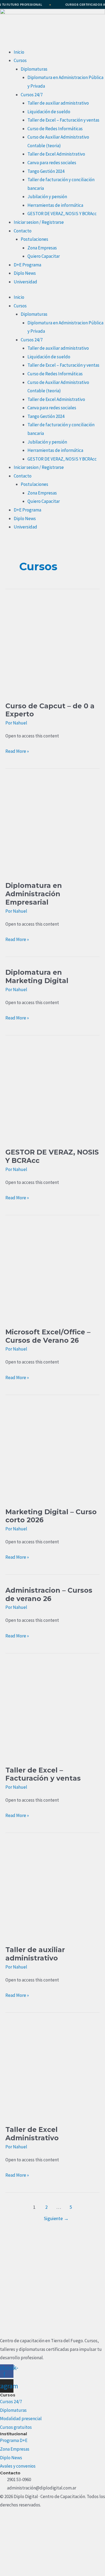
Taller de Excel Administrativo (56, 154)
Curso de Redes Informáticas (55, 129)
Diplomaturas (34, 69)
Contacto (23, 231)
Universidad (25, 282)
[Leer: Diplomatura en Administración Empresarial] (52, 827)
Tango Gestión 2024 (46, 171)
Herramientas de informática (55, 205)
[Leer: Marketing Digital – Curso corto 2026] (52, 1453)
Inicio (19, 52)
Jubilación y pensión (47, 197)
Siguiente (56, 2218)
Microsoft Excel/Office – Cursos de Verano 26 (48, 1336)
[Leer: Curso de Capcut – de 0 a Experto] (52, 647)
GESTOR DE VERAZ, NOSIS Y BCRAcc (62, 214)
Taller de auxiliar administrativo (58, 103)
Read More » (17, 751)
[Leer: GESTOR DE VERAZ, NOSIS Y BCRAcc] (52, 1094)
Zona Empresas (42, 248)
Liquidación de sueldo (49, 112)
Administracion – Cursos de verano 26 (49, 1594)
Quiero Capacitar (44, 256)
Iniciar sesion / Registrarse (39, 222)
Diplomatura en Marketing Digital (37, 976)
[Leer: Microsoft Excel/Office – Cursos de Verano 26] (52, 1273)
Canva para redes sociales (52, 163)
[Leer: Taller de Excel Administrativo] (52, 2071)
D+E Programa (27, 265)
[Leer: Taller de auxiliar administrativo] (52, 1891)
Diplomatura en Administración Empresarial (34, 894)
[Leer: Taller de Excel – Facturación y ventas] (52, 1711)
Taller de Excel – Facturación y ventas (63, 120)
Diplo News (25, 273)
